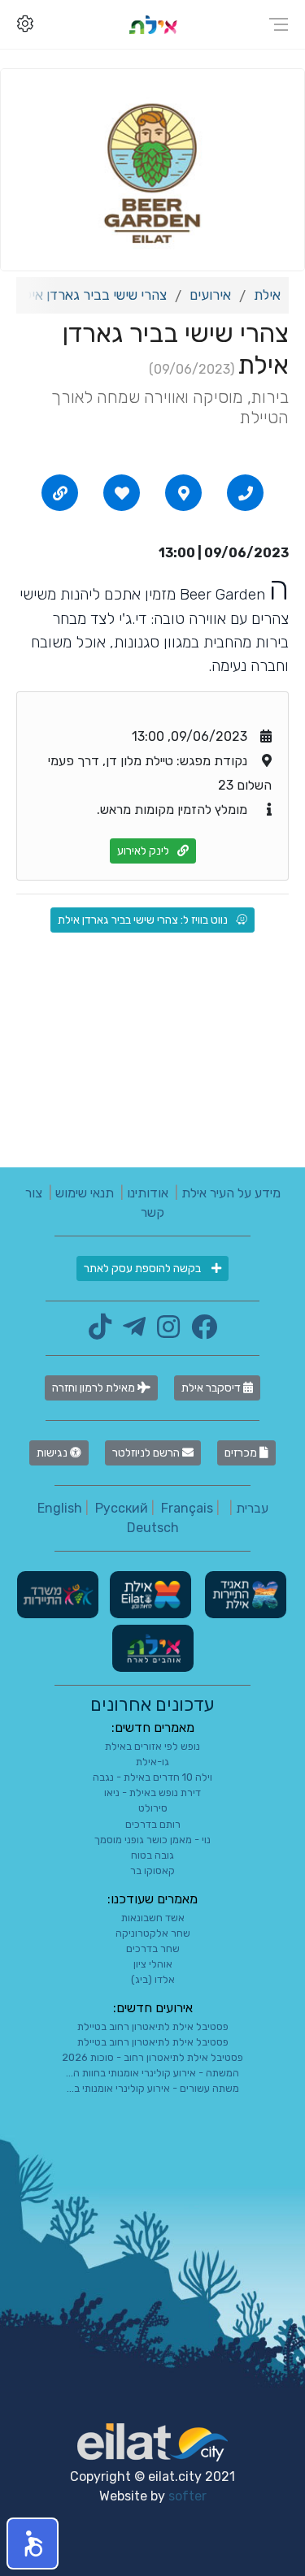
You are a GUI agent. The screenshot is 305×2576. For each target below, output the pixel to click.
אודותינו (148, 1193)
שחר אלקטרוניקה (153, 1933)
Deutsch (153, 1528)
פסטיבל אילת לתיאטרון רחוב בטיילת (153, 2026)
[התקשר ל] (246, 493)
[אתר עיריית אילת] (149, 1593)
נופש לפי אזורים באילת (152, 1746)
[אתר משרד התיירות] (58, 1593)
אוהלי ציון (153, 1964)
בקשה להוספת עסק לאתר (144, 1269)
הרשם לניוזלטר (147, 1453)
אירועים (210, 295)
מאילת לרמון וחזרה (95, 1388)
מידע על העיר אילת (231, 1193)
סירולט (153, 1808)
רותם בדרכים (153, 1824)
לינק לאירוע (143, 851)
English (60, 1508)
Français (187, 1508)
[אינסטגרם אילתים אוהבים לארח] (164, 1332)
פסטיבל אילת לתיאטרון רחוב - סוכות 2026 (152, 2057)
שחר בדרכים (153, 1948)
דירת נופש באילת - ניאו (152, 1792)
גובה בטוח (152, 1855)
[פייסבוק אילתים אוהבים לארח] (200, 1332)
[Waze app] (184, 493)
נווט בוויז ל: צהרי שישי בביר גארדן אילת (143, 920)
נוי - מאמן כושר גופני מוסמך (152, 1840)
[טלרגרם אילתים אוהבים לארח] (130, 1332)
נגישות (53, 1453)
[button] (33, 2544)
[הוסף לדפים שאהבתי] (122, 493)
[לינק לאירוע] (60, 493)
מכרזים (242, 1453)
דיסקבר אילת (212, 1388)
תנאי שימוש (85, 1193)
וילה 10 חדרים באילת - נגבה (152, 1777)
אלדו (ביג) (153, 1979)
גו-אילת (152, 1762)
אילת (267, 295)
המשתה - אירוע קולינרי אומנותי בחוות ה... (152, 2073)
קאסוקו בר (152, 1870)
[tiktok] (100, 1332)
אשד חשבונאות (153, 1918)
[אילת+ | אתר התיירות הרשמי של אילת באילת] (153, 24)
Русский (122, 1508)
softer (187, 2496)
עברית (252, 1508)
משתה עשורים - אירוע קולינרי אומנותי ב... (153, 2088)
